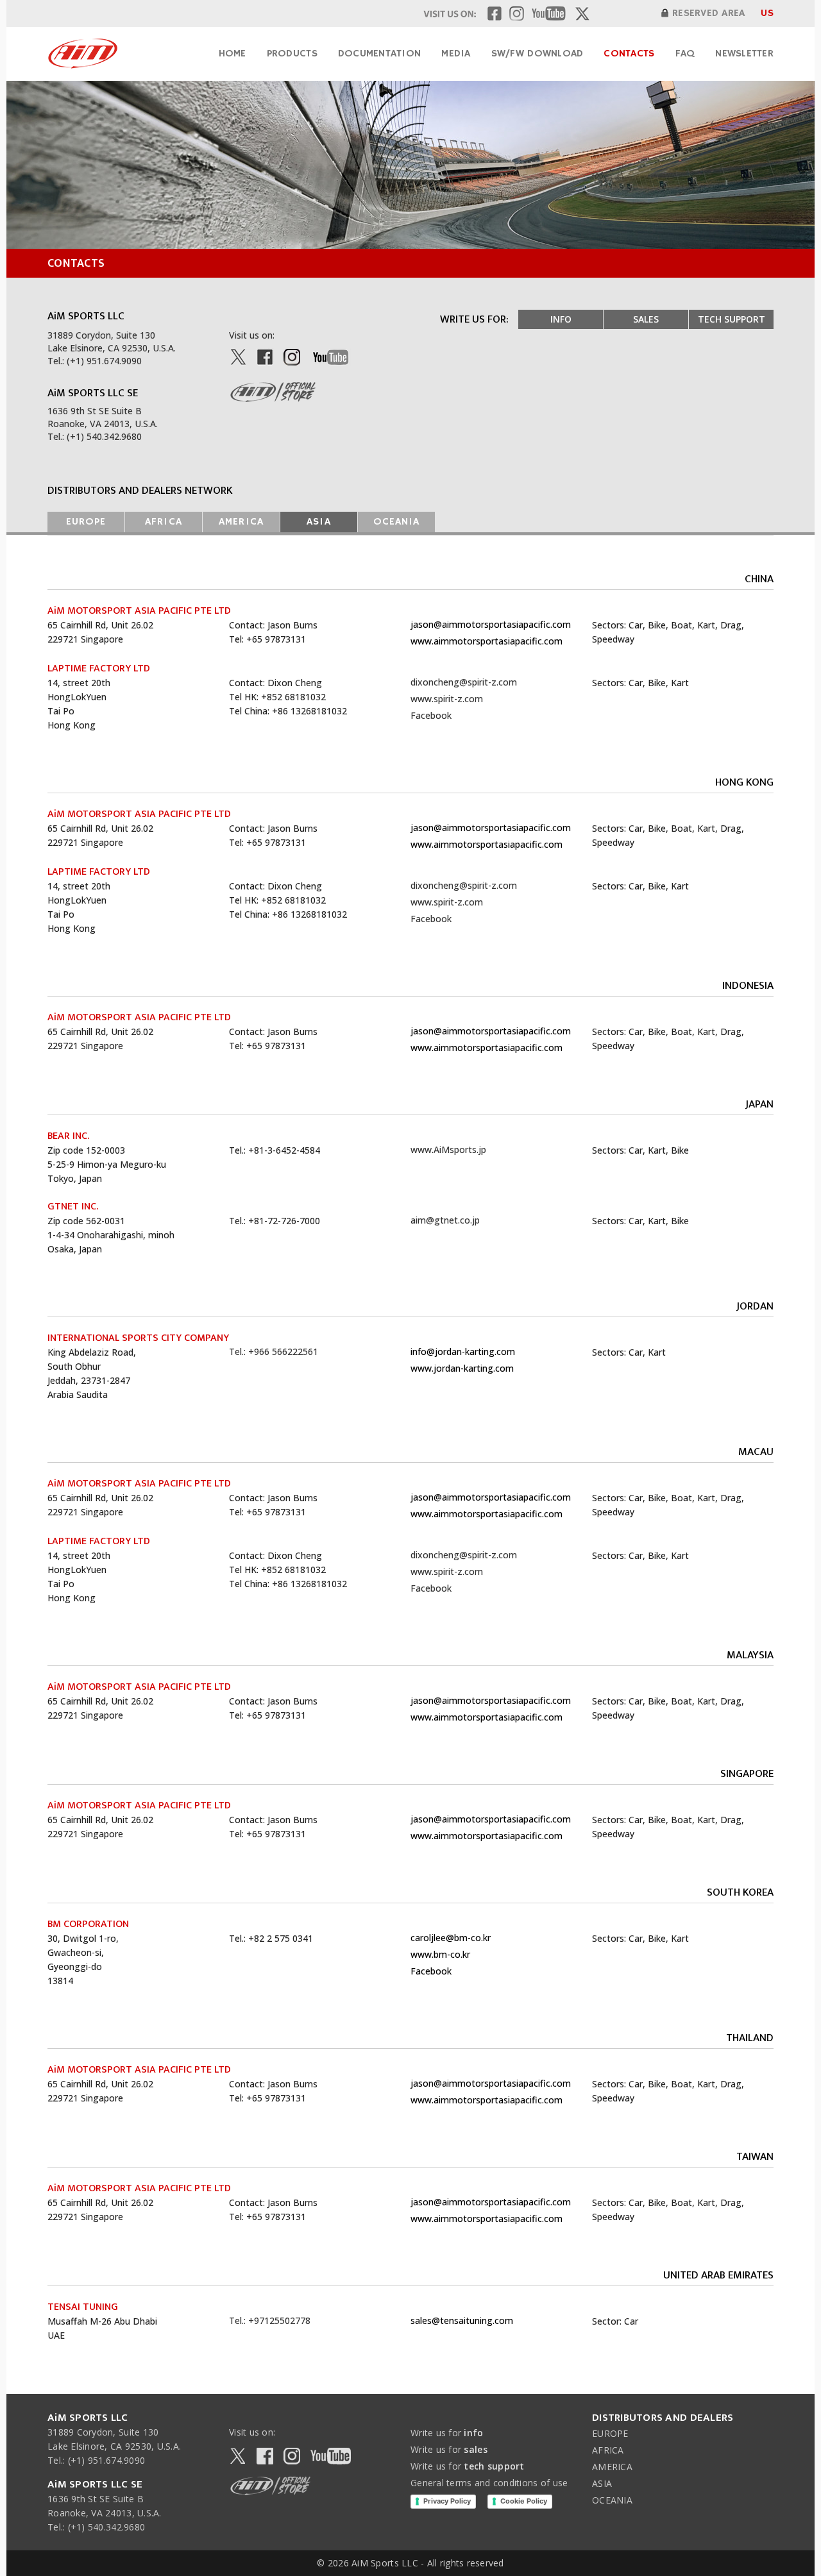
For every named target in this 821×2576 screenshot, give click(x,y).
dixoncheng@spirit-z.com (464, 682)
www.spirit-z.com (447, 699)
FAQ (685, 54)
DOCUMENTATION (379, 54)
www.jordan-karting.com (462, 1368)
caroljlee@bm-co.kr (451, 1938)
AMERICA (241, 522)
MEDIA (456, 54)
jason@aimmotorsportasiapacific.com (491, 624)
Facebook (431, 715)
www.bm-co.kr (440, 1954)
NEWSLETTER (744, 54)
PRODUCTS (292, 54)
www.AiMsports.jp (448, 1149)
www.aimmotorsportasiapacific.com (487, 641)
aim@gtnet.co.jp (445, 1220)
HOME (233, 54)
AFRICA (163, 522)
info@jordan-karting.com (463, 1351)
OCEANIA (396, 522)
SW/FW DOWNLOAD (537, 54)
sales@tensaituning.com (462, 2320)
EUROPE (86, 522)
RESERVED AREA (708, 13)
